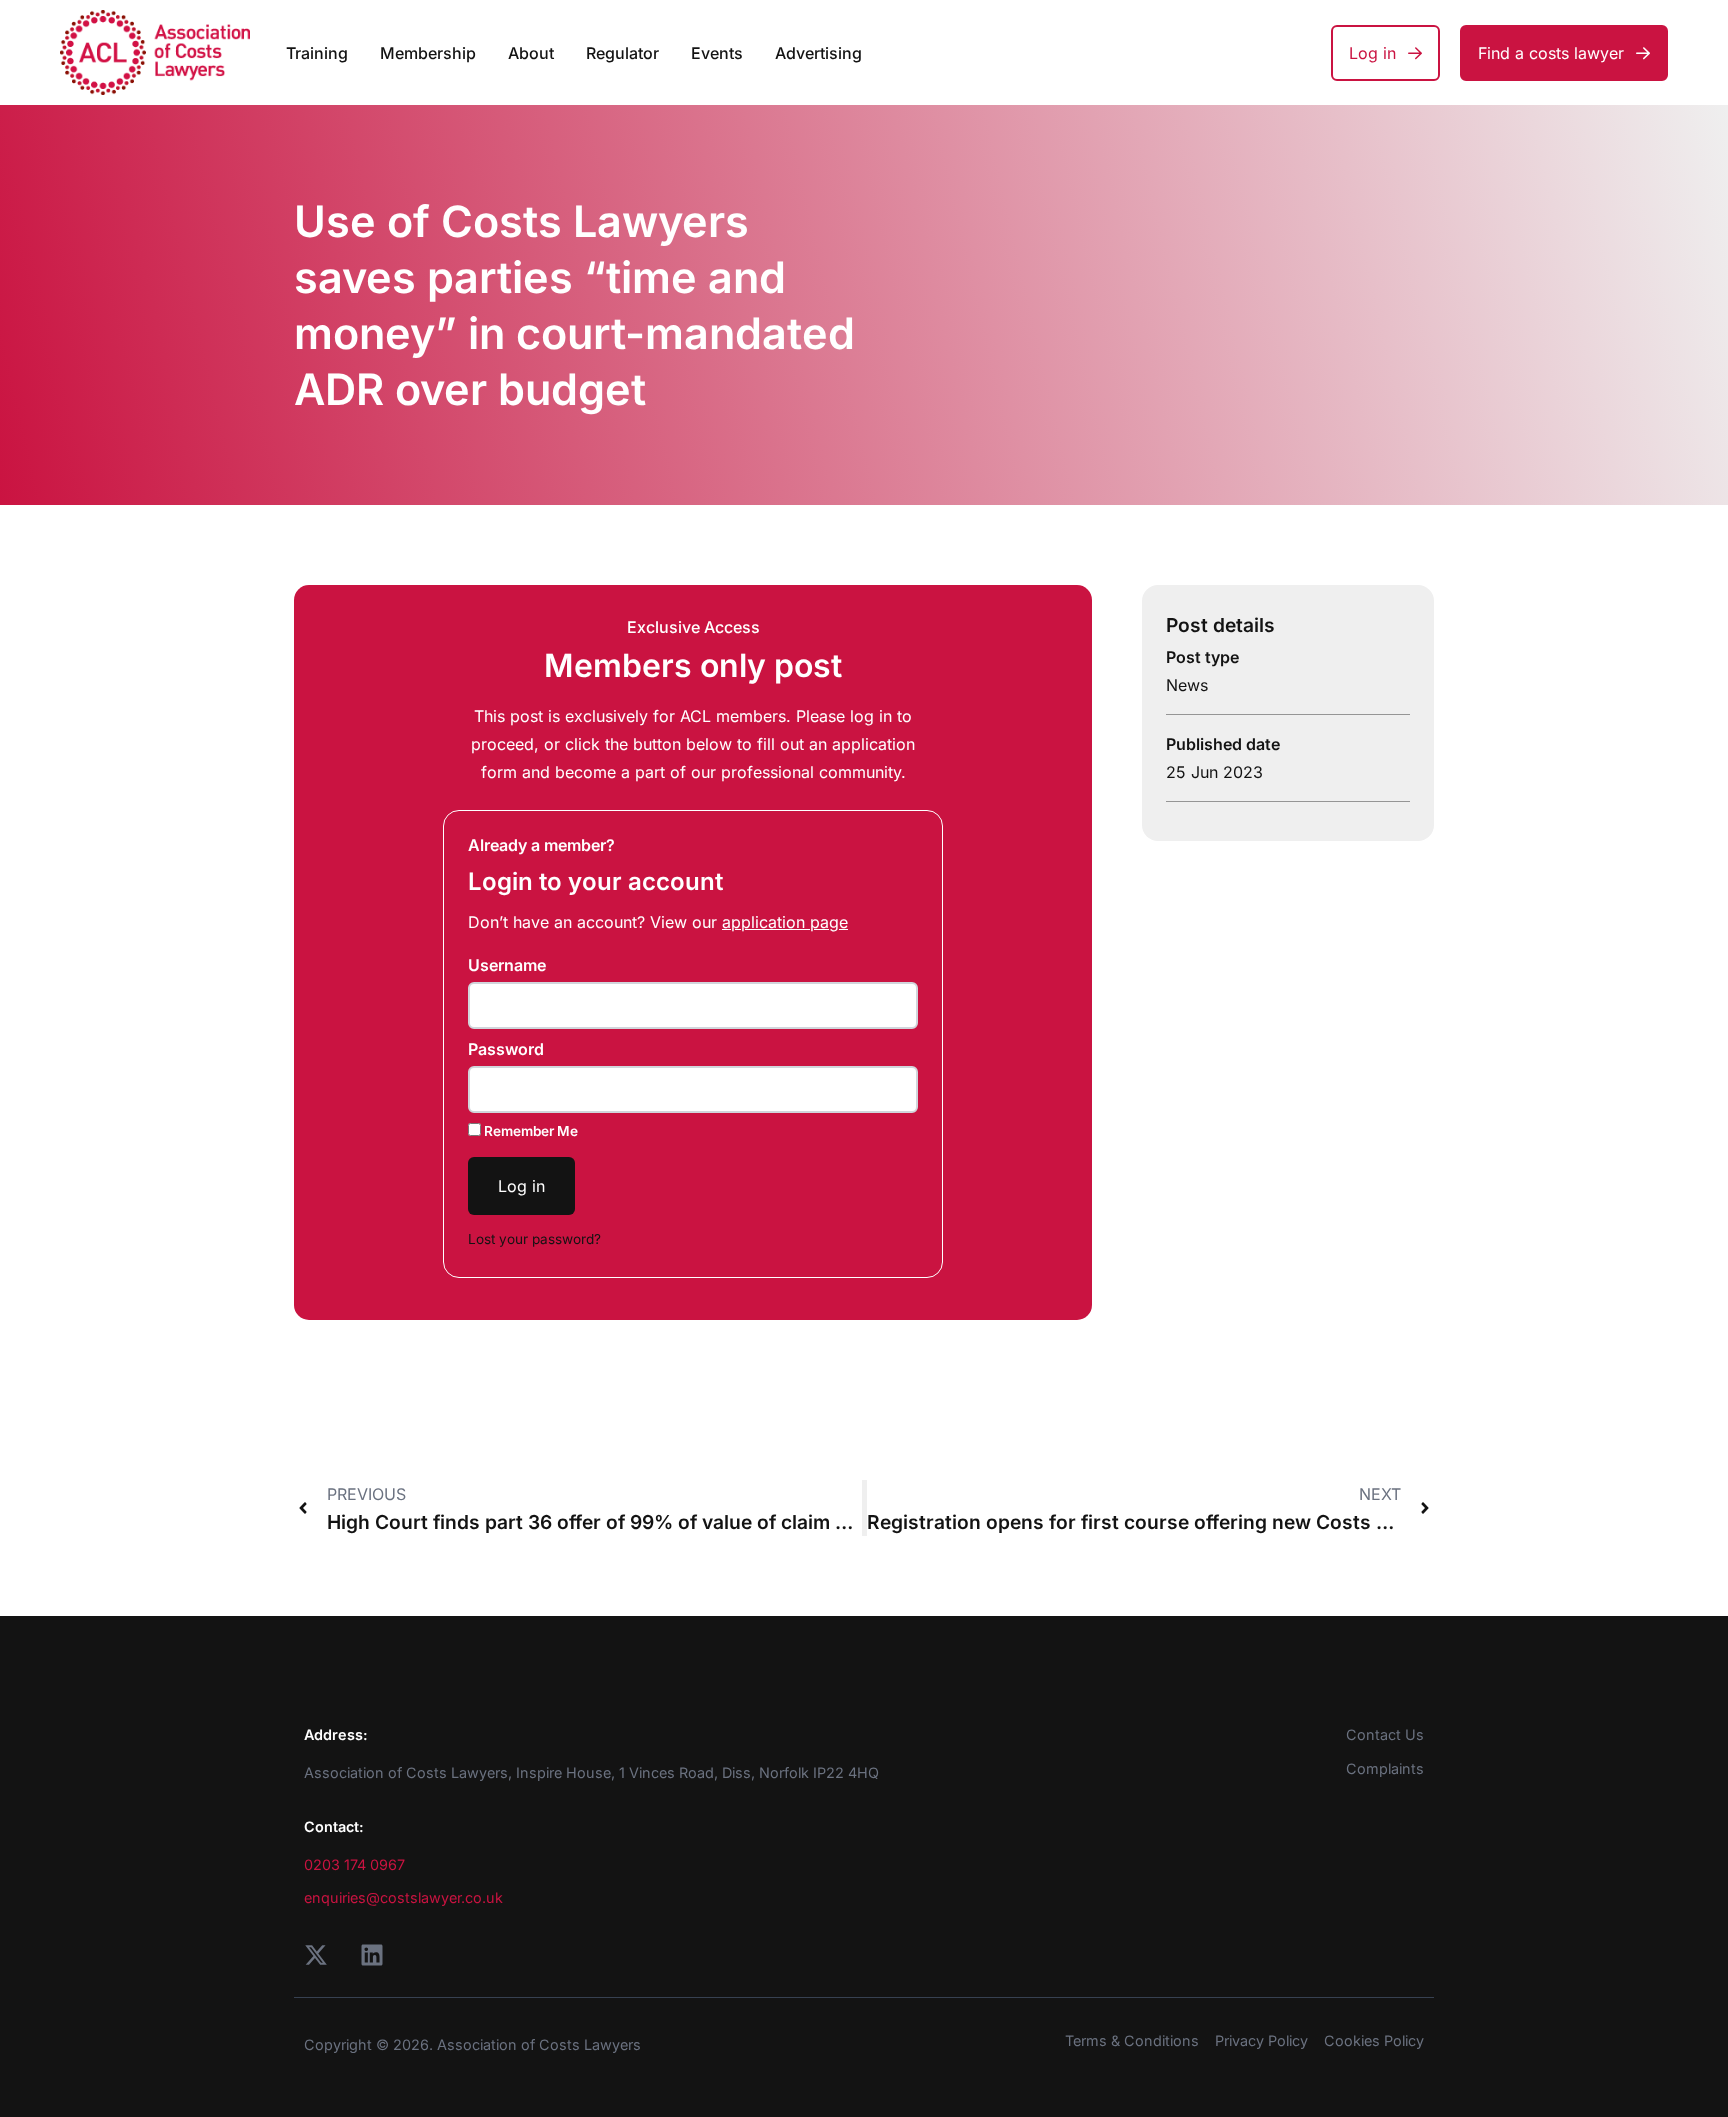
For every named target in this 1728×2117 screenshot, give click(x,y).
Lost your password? (534, 1239)
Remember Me (529, 1131)
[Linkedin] (372, 1955)
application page (785, 922)
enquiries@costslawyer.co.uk (403, 1897)
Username (507, 965)
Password (506, 1049)
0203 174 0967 (354, 1864)
